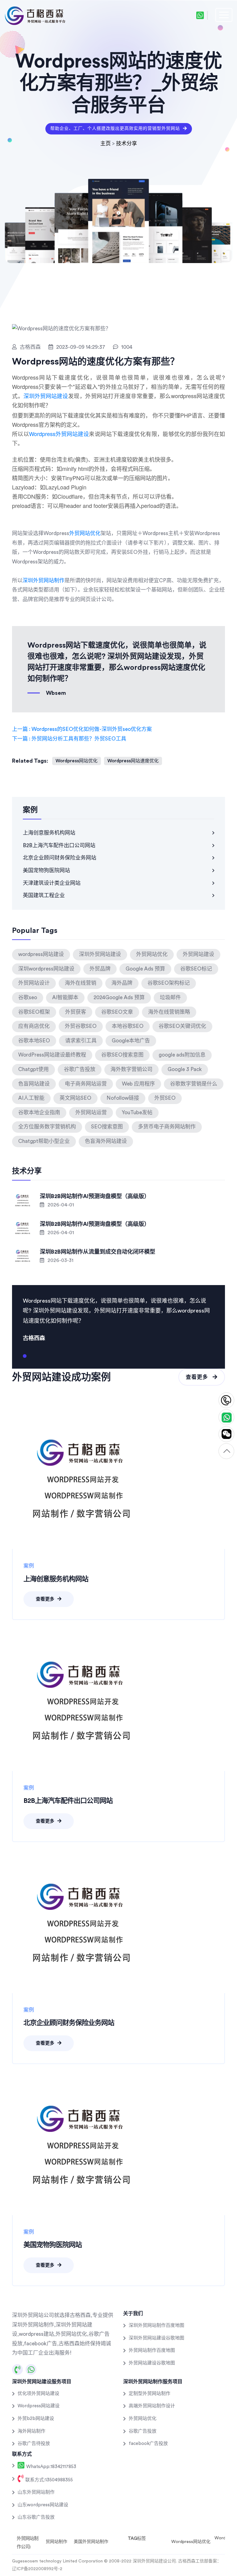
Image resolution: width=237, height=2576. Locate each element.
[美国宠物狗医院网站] (83, 2144)
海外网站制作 (31, 2431)
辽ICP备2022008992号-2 (37, 2569)
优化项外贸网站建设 (38, 2394)
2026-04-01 (60, 1205)
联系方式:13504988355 (48, 2480)
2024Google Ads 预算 (119, 997)
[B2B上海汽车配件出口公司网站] (83, 1700)
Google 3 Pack (185, 1069)
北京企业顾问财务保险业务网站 (60, 858)
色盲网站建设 (34, 1084)
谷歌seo (28, 997)
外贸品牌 (100, 969)
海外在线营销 (81, 983)
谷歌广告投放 (80, 1069)
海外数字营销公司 (131, 1069)
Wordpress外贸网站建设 (59, 434)
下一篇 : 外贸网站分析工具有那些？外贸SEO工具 (69, 739)
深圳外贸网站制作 (44, 581)
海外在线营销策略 (169, 1012)
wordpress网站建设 (41, 954)
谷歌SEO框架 (34, 1012)
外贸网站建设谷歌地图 (152, 2363)
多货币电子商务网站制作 (167, 1127)
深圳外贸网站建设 (46, 396)
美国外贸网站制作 (91, 2542)
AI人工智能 (31, 1098)
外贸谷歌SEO (81, 1026)
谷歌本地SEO (34, 1041)
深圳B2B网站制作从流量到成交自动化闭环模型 (98, 1252)
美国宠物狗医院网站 (46, 870)
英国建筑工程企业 (44, 895)
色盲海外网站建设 (106, 1141)
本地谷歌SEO (128, 1026)
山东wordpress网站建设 (43, 2505)
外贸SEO (165, 1098)
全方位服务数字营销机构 (47, 1127)
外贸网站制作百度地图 (152, 2350)
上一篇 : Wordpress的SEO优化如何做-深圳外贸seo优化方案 (82, 729)
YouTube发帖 (137, 1113)
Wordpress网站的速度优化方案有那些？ (96, 362)
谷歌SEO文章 (117, 1012)
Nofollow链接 (123, 1098)
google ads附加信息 (182, 1055)
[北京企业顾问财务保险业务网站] (83, 1922)
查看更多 (198, 1377)
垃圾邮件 (170, 997)
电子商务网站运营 (86, 1084)
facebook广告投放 (148, 2444)
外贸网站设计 (34, 983)
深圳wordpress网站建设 (46, 969)
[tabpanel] (118, 1319)
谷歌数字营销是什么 (194, 1084)
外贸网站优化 (85, 533)
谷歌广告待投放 (34, 2444)
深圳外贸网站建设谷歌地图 (156, 2338)
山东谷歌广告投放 (36, 2517)
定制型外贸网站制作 (150, 2394)
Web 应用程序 (138, 1084)
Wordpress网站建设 (39, 2406)
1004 (127, 347)
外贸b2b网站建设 (36, 2419)
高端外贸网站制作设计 (152, 2406)
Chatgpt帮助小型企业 (44, 1141)
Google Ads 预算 (145, 969)
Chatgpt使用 (33, 1069)
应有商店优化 (34, 1026)
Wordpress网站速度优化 (133, 761)
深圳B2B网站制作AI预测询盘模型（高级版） (95, 1196)
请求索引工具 (81, 1041)
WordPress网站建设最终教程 (52, 1055)
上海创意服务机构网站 (49, 833)
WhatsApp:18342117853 (51, 2467)
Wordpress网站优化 (77, 761)
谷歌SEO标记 (196, 969)
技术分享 (127, 144)
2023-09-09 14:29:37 (81, 347)
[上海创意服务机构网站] (83, 1478)
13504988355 (226, 1401)
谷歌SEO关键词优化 (182, 1026)
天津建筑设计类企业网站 (52, 883)
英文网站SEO (75, 1098)
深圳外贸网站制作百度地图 (156, 2325)
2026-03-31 (60, 1260)
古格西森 (30, 347)
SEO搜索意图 (107, 1127)
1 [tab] (25, 1358)
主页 (106, 144)
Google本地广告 (131, 1041)
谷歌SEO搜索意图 (122, 1055)
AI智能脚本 (65, 997)
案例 (29, 1566)
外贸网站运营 (91, 1113)
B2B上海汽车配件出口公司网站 (59, 845)
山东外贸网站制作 (36, 2492)
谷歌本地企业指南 (39, 1113)
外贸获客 (76, 1012)
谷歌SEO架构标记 (169, 983)
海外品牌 (122, 983)
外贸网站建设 (198, 954)
